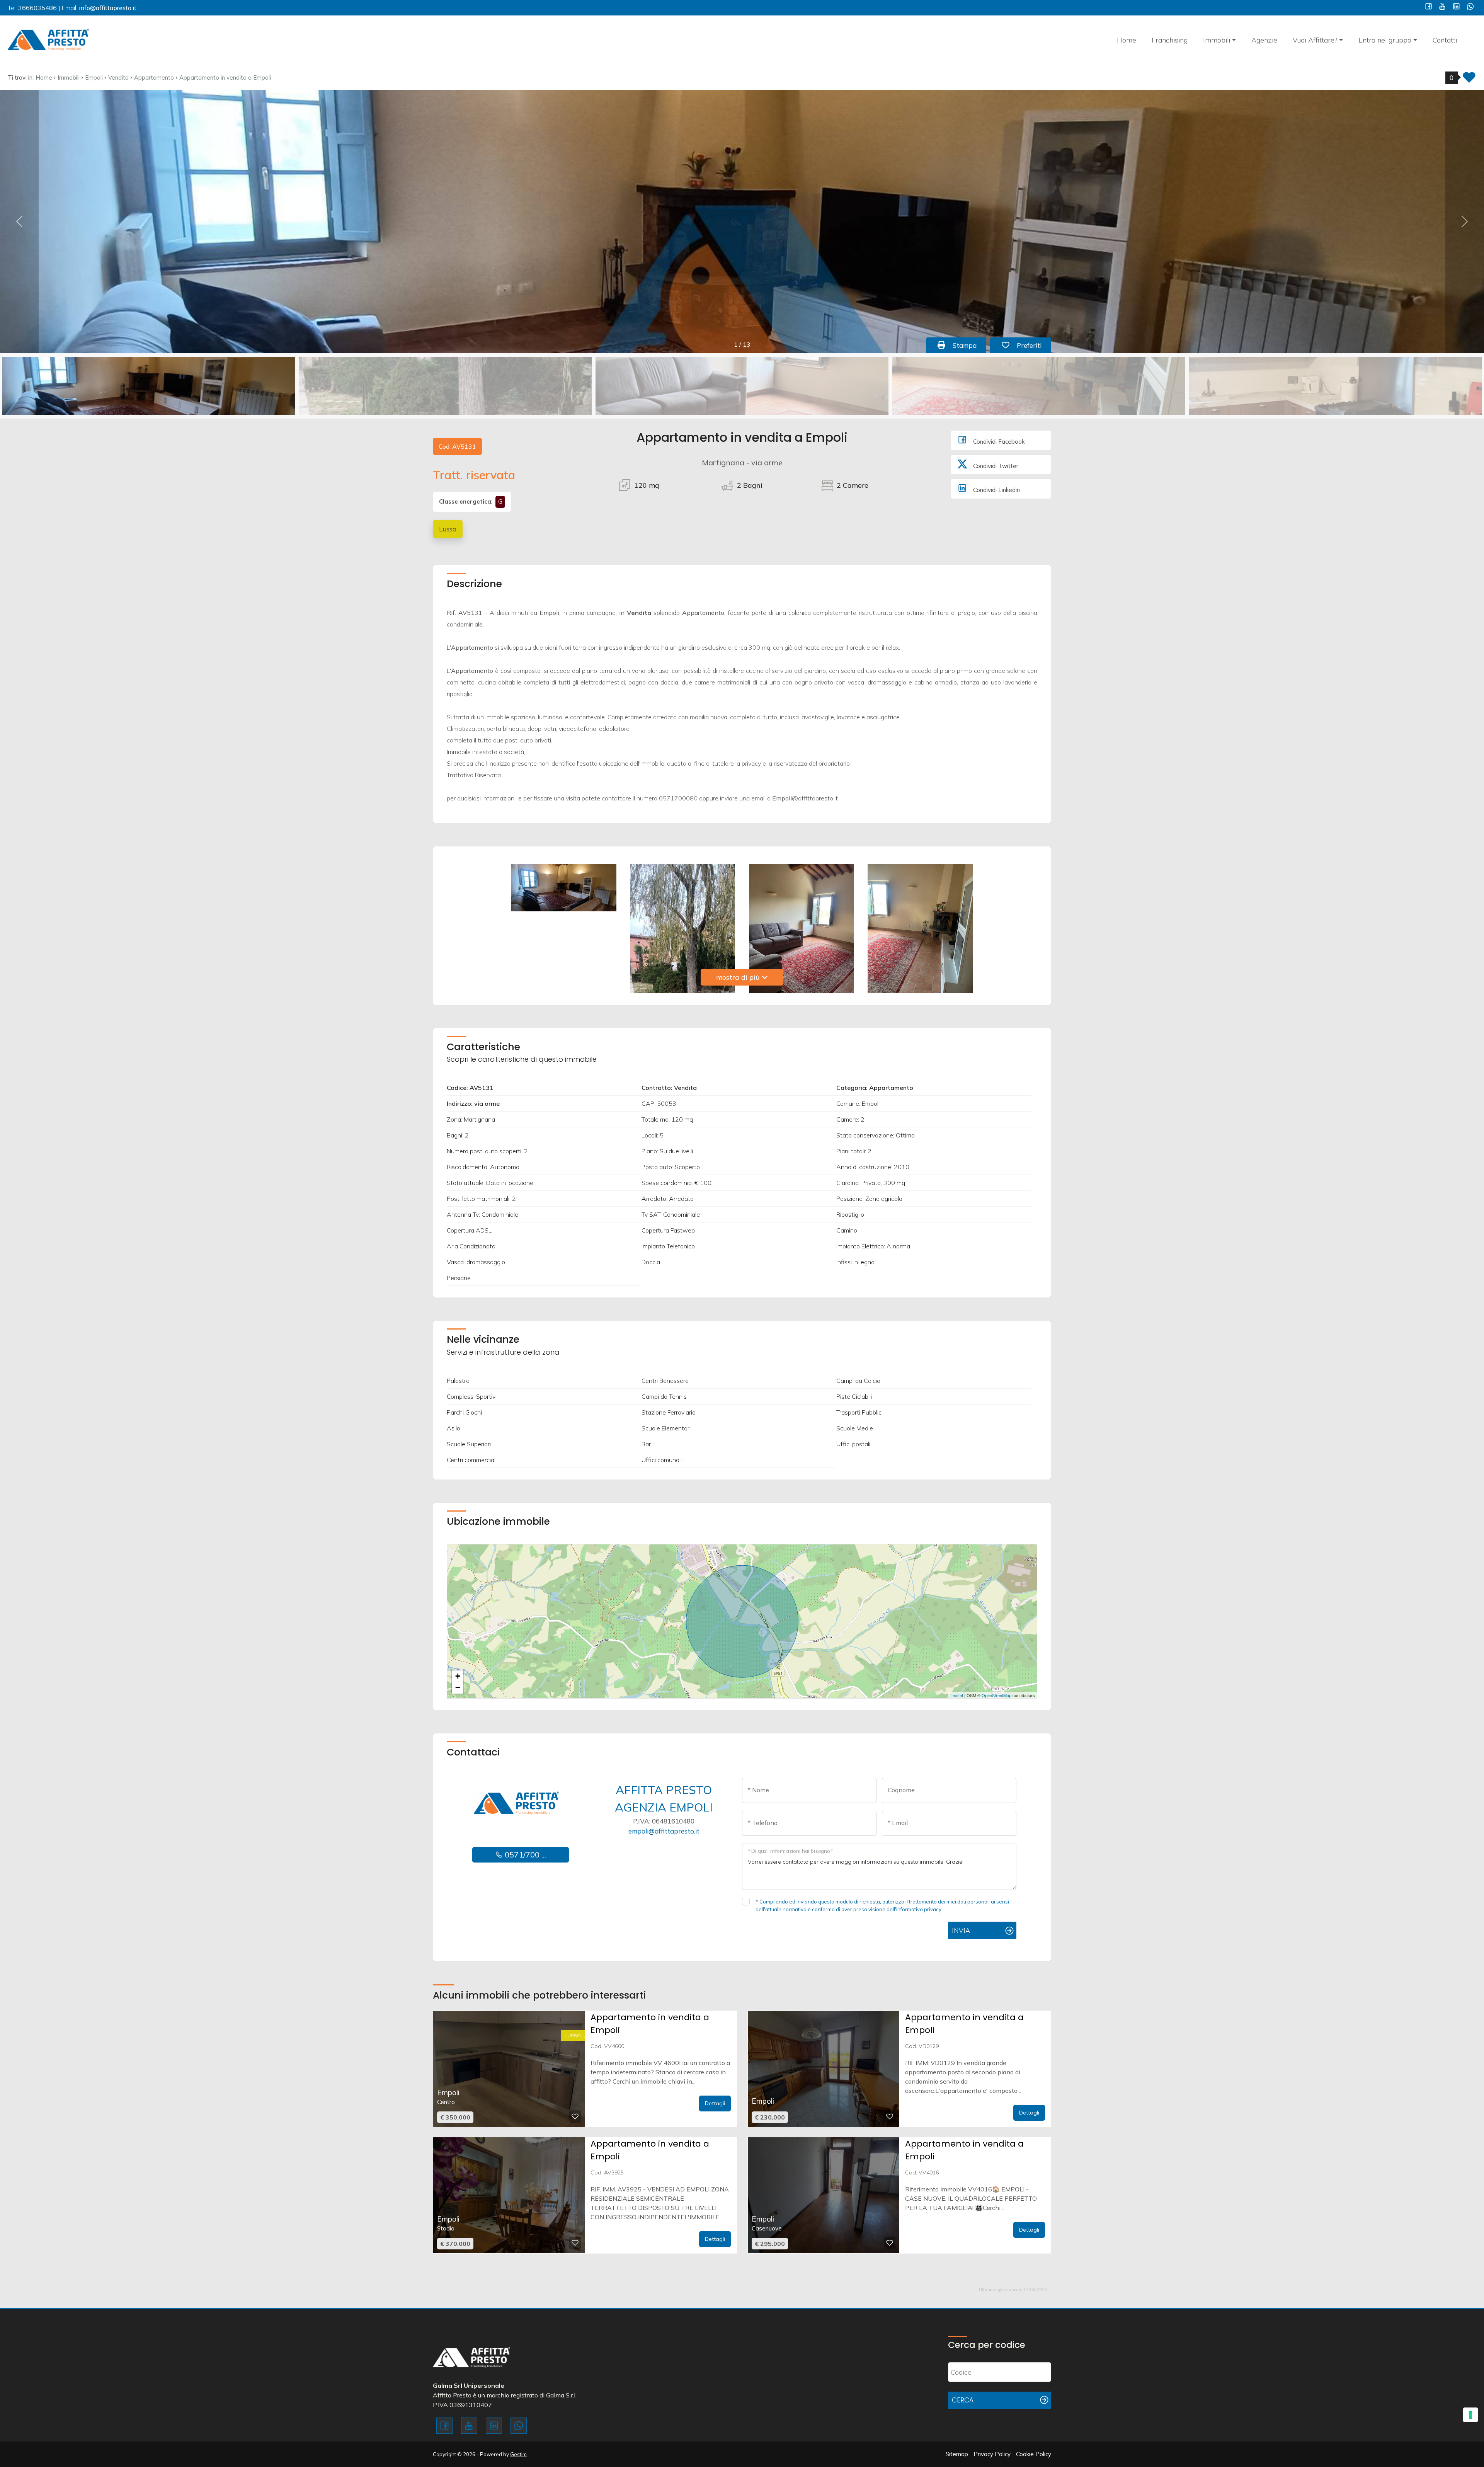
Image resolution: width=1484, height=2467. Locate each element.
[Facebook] (1429, 7)
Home (1127, 40)
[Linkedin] (1456, 7)
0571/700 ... (524, 1855)
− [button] (458, 1688)
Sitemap (957, 2454)
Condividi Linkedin (996, 490)
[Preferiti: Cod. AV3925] (575, 2243)
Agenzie (1264, 40)
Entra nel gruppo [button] (1385, 40)
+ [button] (458, 1676)
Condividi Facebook (998, 442)
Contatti (1445, 40)
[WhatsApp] (1470, 7)
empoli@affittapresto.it (664, 1831)
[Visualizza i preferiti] (1469, 80)
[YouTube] (1442, 7)
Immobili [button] (1217, 40)
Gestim (518, 2454)
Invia (961, 1930)
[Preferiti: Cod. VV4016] (890, 2243)
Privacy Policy (992, 2454)
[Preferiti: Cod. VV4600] (575, 2116)
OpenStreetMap (996, 1695)
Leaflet (957, 1695)
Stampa (968, 345)
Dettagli (715, 2103)
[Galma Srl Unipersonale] (48, 39)
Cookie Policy (1034, 2454)
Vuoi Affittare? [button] (1315, 40)
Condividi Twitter (995, 466)
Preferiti (1033, 345)
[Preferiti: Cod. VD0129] (890, 2116)
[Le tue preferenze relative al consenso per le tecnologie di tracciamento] (1470, 2415)
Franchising (1170, 40)
